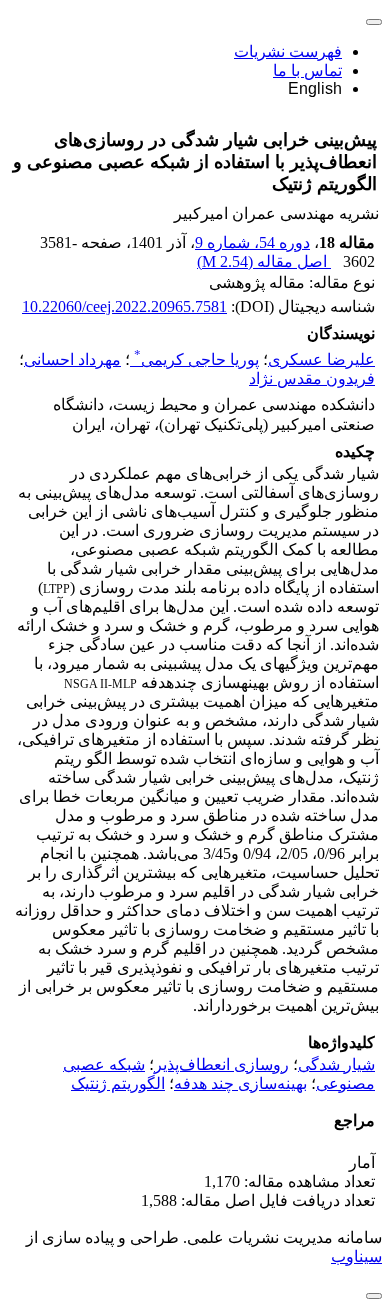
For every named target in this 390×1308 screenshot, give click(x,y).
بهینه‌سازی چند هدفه (240, 1083)
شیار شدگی (336, 1064)
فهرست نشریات (288, 51)
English (315, 88)
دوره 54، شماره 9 (252, 242)
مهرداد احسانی (72, 359)
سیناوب (356, 1256)
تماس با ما (307, 70)
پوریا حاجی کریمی (196, 359)
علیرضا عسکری (321, 359)
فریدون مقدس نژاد (312, 378)
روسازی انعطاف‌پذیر (221, 1064)
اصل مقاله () (264, 261)
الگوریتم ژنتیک (118, 1083)
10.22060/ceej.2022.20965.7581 (124, 306)
